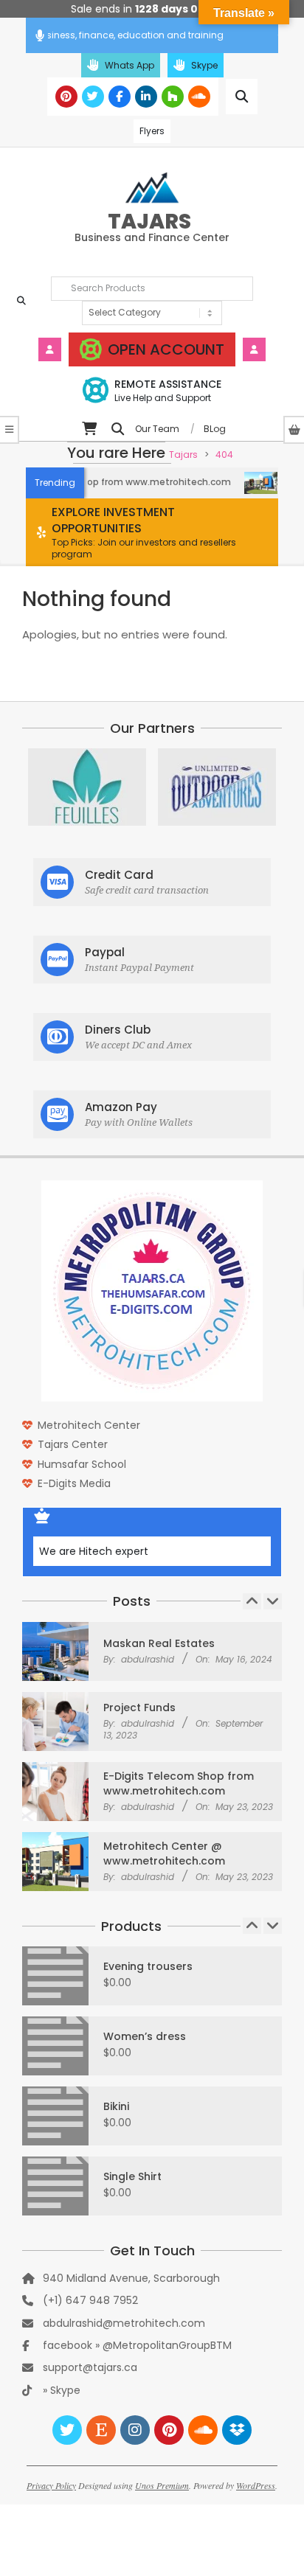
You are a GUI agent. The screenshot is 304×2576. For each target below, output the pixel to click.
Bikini (116, 2106)
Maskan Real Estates (159, 1643)
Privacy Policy (51, 2485)
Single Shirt (132, 2176)
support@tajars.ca (90, 2367)
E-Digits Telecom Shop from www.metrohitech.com (179, 1783)
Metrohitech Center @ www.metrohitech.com (164, 1853)
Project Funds (139, 1708)
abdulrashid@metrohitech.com (124, 2323)
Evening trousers (148, 1966)
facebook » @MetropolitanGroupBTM (137, 2345)
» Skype (62, 2390)
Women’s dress (145, 2036)
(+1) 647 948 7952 (90, 2300)
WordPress (256, 2485)
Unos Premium (162, 2485)
